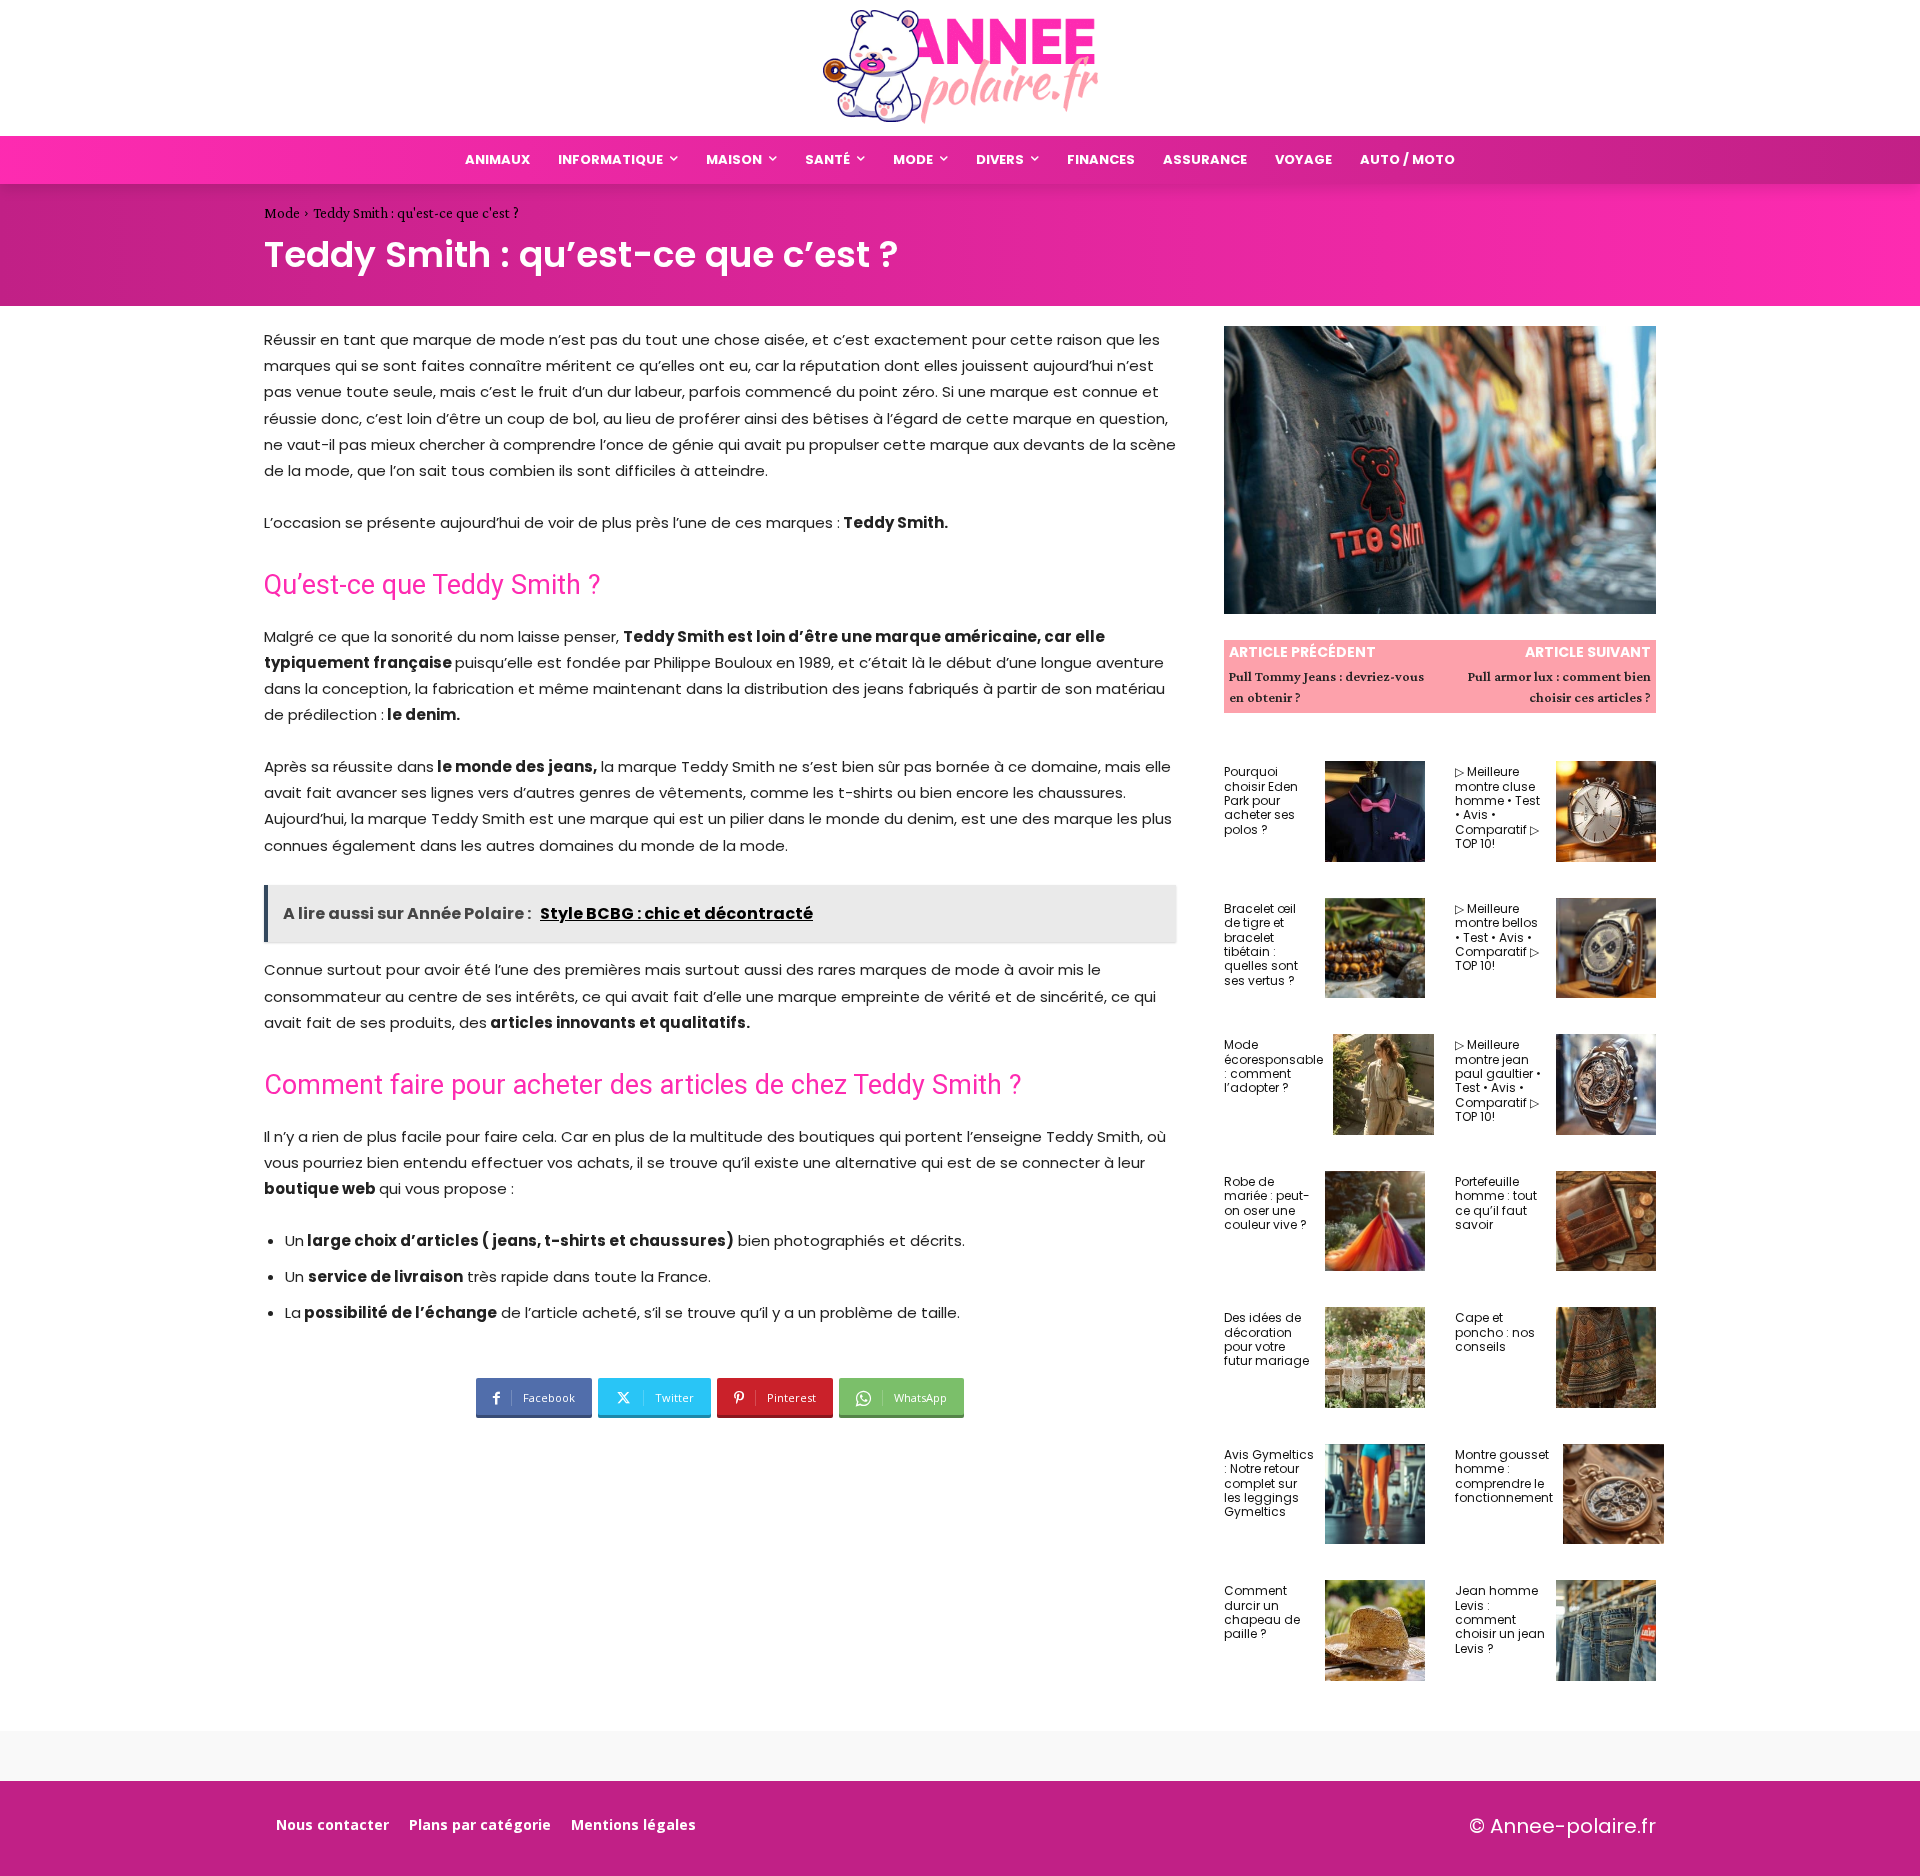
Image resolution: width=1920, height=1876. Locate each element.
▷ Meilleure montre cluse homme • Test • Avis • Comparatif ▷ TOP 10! (1497, 807)
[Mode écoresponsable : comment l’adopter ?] (1383, 1084)
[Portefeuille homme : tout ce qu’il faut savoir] (1606, 1221)
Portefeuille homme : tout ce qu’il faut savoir (1496, 1203)
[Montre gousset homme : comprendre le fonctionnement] (1613, 1494)
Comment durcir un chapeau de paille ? (1262, 1612)
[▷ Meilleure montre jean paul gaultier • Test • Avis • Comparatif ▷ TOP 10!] (1606, 1084)
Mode (282, 213)
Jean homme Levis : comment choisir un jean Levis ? (1500, 1619)
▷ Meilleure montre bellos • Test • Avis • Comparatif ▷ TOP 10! (1497, 937)
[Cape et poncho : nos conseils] (1606, 1357)
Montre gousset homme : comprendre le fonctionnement (1504, 1476)
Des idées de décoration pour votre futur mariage (1266, 1339)
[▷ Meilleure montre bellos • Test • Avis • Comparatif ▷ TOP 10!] (1606, 948)
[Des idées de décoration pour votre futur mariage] (1375, 1357)
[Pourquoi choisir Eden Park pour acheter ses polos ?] (1375, 811)
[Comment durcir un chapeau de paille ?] (1375, 1630)
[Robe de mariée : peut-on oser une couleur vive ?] (1375, 1221)
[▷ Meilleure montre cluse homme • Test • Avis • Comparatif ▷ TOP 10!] (1606, 811)
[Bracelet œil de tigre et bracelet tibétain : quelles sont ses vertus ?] (1375, 948)
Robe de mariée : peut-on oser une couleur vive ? (1267, 1203)
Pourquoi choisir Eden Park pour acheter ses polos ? (1261, 800)
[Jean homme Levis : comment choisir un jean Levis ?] (1606, 1630)
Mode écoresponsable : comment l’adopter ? (1273, 1066)
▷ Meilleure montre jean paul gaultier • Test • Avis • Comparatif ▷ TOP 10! (1498, 1080)
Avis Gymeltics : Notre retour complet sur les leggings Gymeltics (1269, 1483)
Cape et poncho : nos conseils (1495, 1332)
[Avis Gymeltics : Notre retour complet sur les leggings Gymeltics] (1375, 1494)
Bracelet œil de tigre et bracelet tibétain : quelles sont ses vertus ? (1261, 944)
